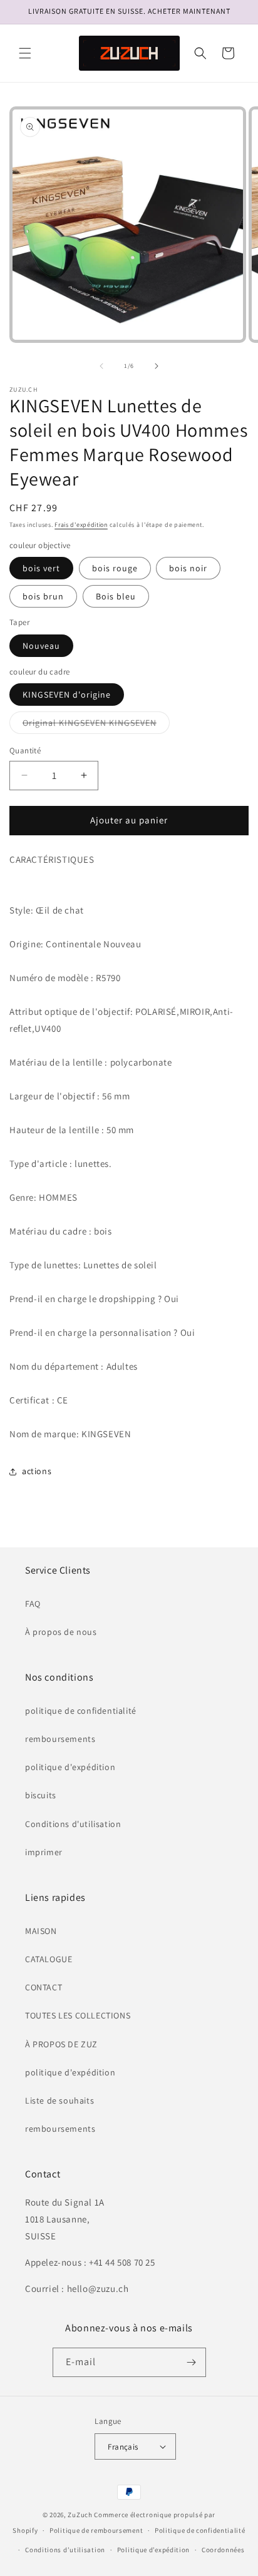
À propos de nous (61, 1632)
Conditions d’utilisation (65, 2550)
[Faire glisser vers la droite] (157, 366)
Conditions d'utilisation (73, 1824)
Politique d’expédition (153, 2550)
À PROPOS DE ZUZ (61, 2044)
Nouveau (41, 646)
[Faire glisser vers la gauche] (101, 366)
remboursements (60, 1739)
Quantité (25, 751)
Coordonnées (223, 2550)
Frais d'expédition (81, 525)
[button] (25, 53)
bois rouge (115, 568)
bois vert (41, 568)
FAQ (33, 1604)
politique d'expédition (70, 1767)
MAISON (41, 1931)
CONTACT (44, 1987)
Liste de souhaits (59, 2100)
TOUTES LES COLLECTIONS (78, 2015)
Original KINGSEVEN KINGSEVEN (96, 725)
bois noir (188, 568)
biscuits (41, 1795)
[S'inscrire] (192, 2362)
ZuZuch (80, 2515)
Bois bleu (116, 596)
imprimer (44, 1852)
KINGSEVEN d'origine (67, 695)
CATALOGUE (49, 1959)
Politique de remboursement (96, 2530)
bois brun (43, 596)
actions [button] (37, 1471)
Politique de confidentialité (200, 2530)
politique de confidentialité (81, 1711)
